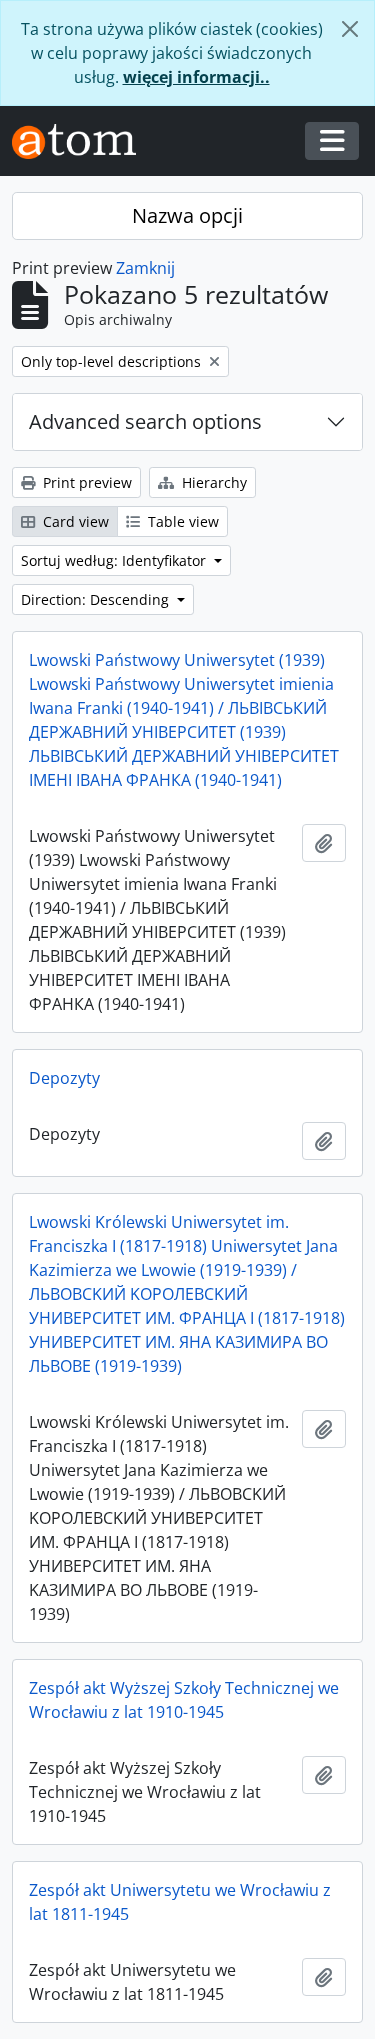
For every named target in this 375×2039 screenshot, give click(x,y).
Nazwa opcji (187, 215)
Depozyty (64, 1078)
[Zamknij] (350, 29)
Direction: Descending (97, 599)
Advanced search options (145, 421)
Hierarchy (212, 482)
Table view (181, 521)
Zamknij (145, 268)
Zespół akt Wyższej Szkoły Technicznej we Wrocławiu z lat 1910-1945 (184, 1700)
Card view (74, 521)
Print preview (85, 482)
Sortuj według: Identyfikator (115, 560)
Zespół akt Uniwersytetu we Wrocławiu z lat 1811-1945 (180, 1902)
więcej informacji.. (196, 77)
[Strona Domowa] (82, 141)
